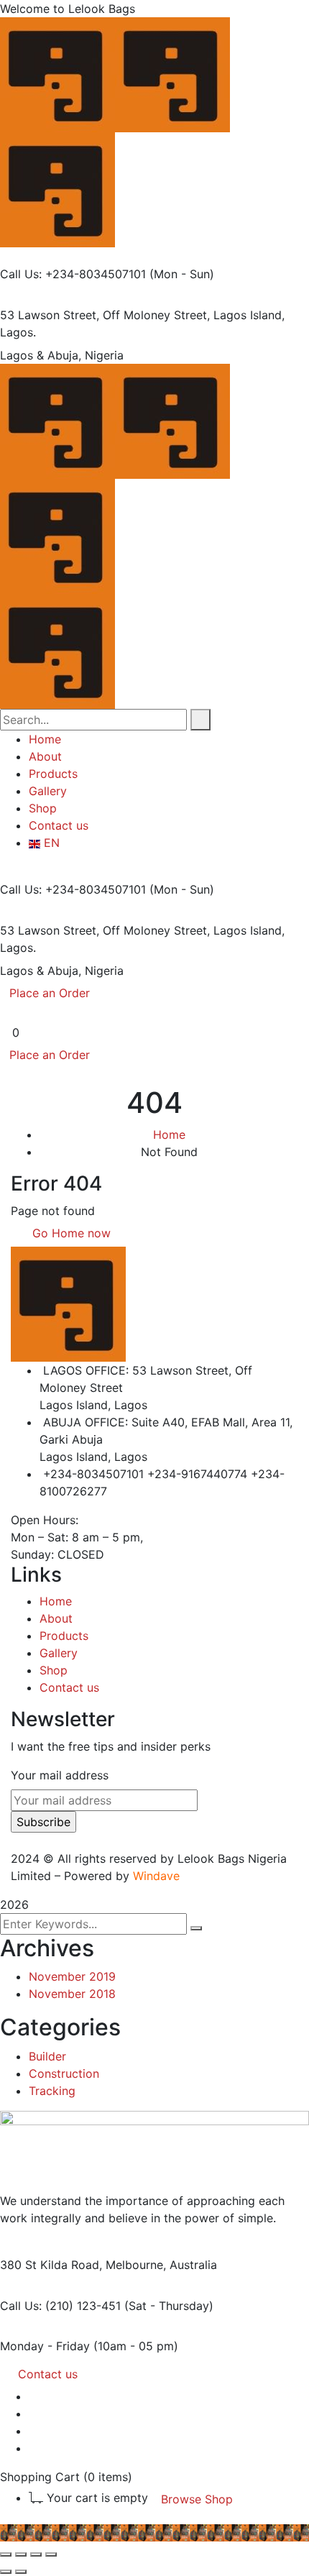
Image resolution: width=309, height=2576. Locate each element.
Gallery (59, 1653)
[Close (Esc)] (51, 2554)
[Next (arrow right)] (21, 2572)
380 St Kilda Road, (51, 2265)
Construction (64, 2073)
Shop (54, 1670)
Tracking (52, 2091)
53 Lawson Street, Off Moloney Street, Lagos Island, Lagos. (142, 324)
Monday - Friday (45, 2346)
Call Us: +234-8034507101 (73, 274)
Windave (156, 1876)
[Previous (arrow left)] (6, 2572)
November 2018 (72, 1994)
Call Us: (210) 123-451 (60, 2306)
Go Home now (70, 1233)
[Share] (36, 2554)
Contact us (69, 1687)
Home (169, 1135)
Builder (47, 2056)
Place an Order (50, 993)
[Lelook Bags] (57, 73)
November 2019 (72, 1976)
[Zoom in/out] (6, 2554)
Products (64, 1636)
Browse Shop (197, 2499)
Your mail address (60, 1775)
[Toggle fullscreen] (21, 2554)
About (56, 1618)
